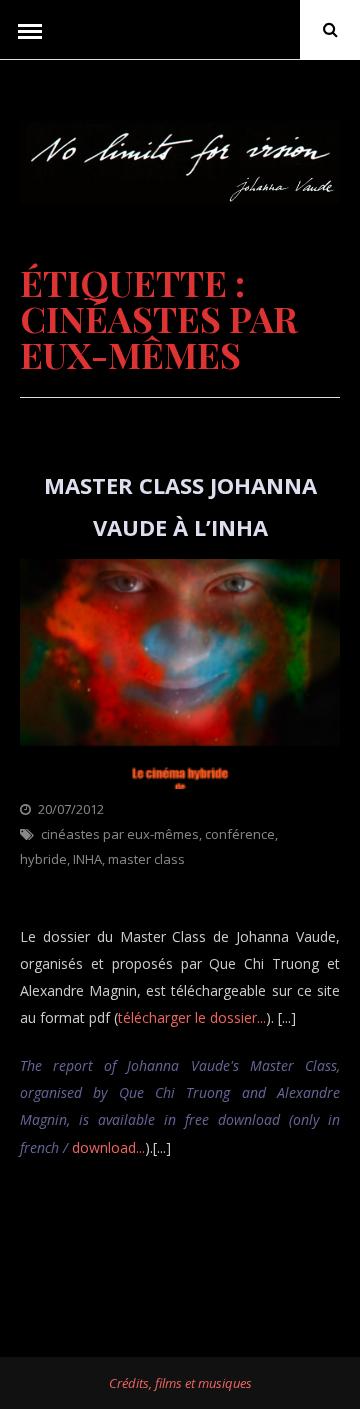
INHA (87, 859)
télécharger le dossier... (192, 1017)
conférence (240, 834)
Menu (30, 30)
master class (146, 859)
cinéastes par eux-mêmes (120, 834)
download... (108, 1147)
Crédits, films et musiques (180, 1383)
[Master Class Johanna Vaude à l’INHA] (180, 783)
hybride (43, 859)
